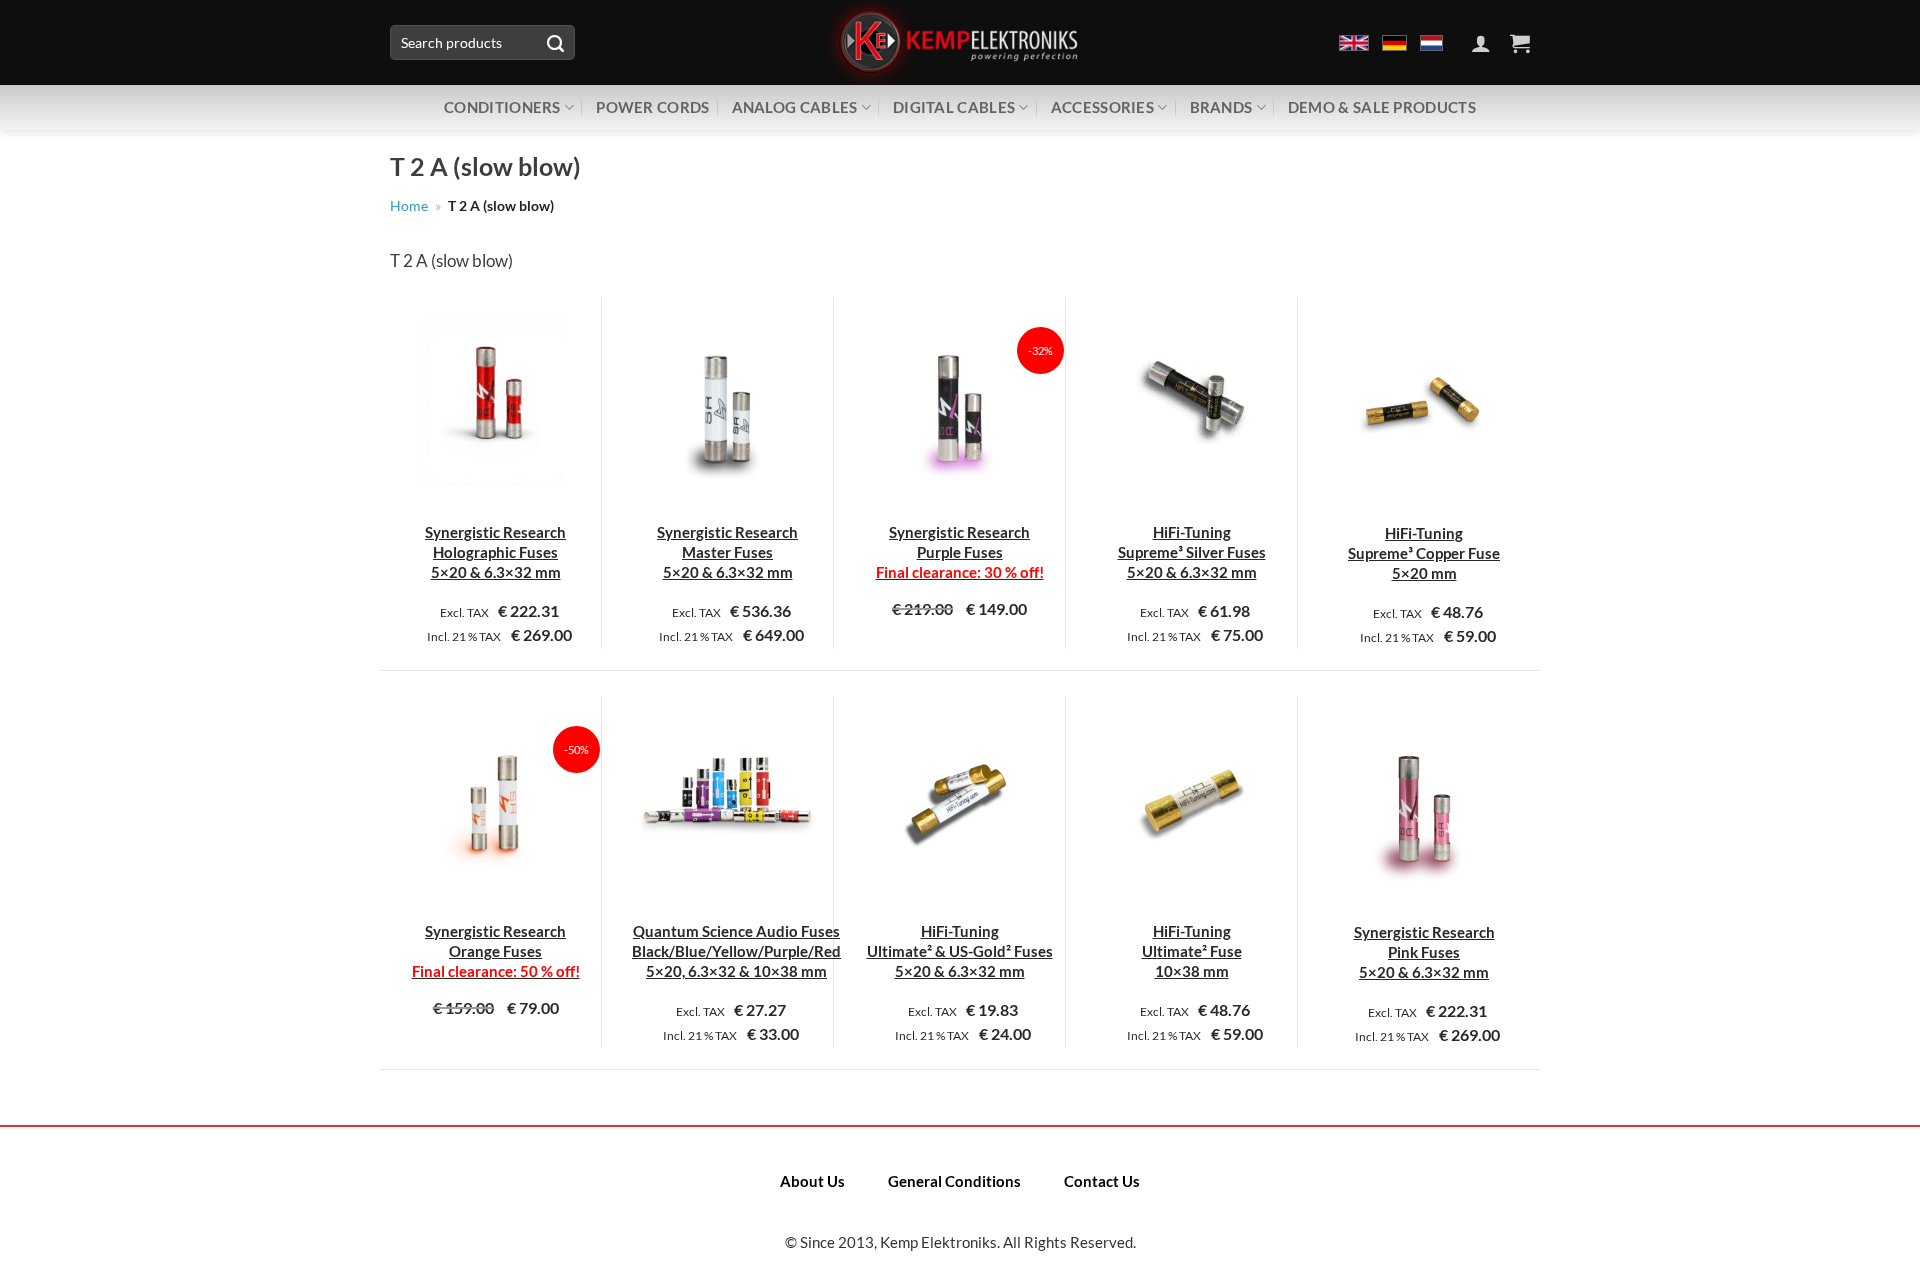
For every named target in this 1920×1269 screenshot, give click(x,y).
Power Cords (652, 107)
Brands (1221, 107)
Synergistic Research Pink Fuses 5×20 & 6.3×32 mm (1424, 952)
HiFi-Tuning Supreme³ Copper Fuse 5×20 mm (1424, 553)
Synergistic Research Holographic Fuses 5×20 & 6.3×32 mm (495, 552)
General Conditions (954, 1181)
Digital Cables (954, 107)
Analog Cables (795, 107)
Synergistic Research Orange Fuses (496, 951)
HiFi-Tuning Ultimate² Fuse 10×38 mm (1192, 951)
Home (409, 206)
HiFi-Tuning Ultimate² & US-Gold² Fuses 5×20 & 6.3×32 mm (960, 951)
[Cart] (1520, 43)
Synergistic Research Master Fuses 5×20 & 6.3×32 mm (727, 552)
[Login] (1481, 43)
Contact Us (1102, 1181)
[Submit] (555, 43)
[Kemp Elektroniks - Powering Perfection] (960, 42)
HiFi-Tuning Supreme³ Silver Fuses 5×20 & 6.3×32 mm (1192, 552)
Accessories (1102, 107)
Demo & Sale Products (1382, 107)
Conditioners (502, 107)
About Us (812, 1181)
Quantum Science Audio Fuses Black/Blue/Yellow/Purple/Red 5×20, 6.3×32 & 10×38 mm (736, 951)
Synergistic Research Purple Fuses (960, 552)
